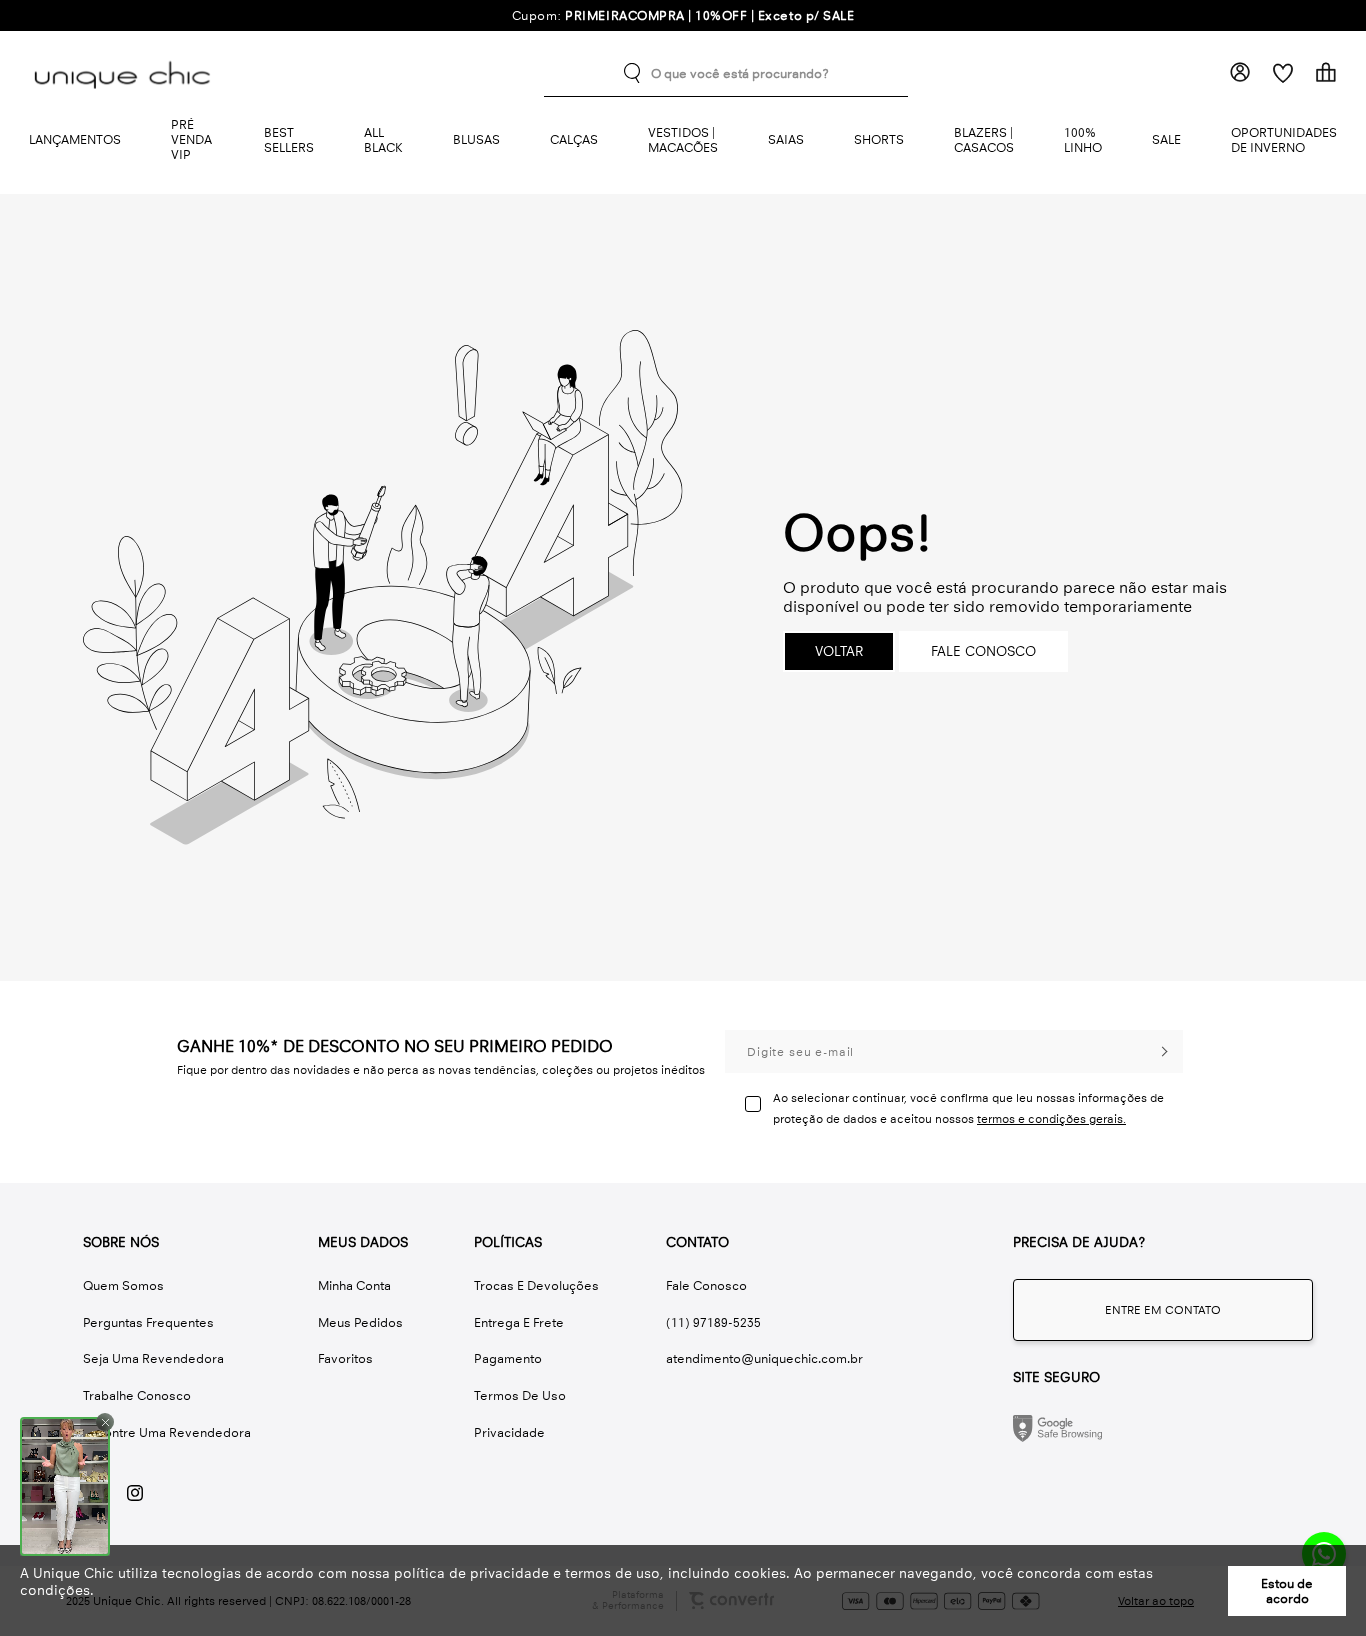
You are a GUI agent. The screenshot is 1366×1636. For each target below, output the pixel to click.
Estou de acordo (1287, 1591)
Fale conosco (983, 651)
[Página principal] (126, 73)
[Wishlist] (1282, 72)
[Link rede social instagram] (134, 1493)
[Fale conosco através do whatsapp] (1163, 1310)
